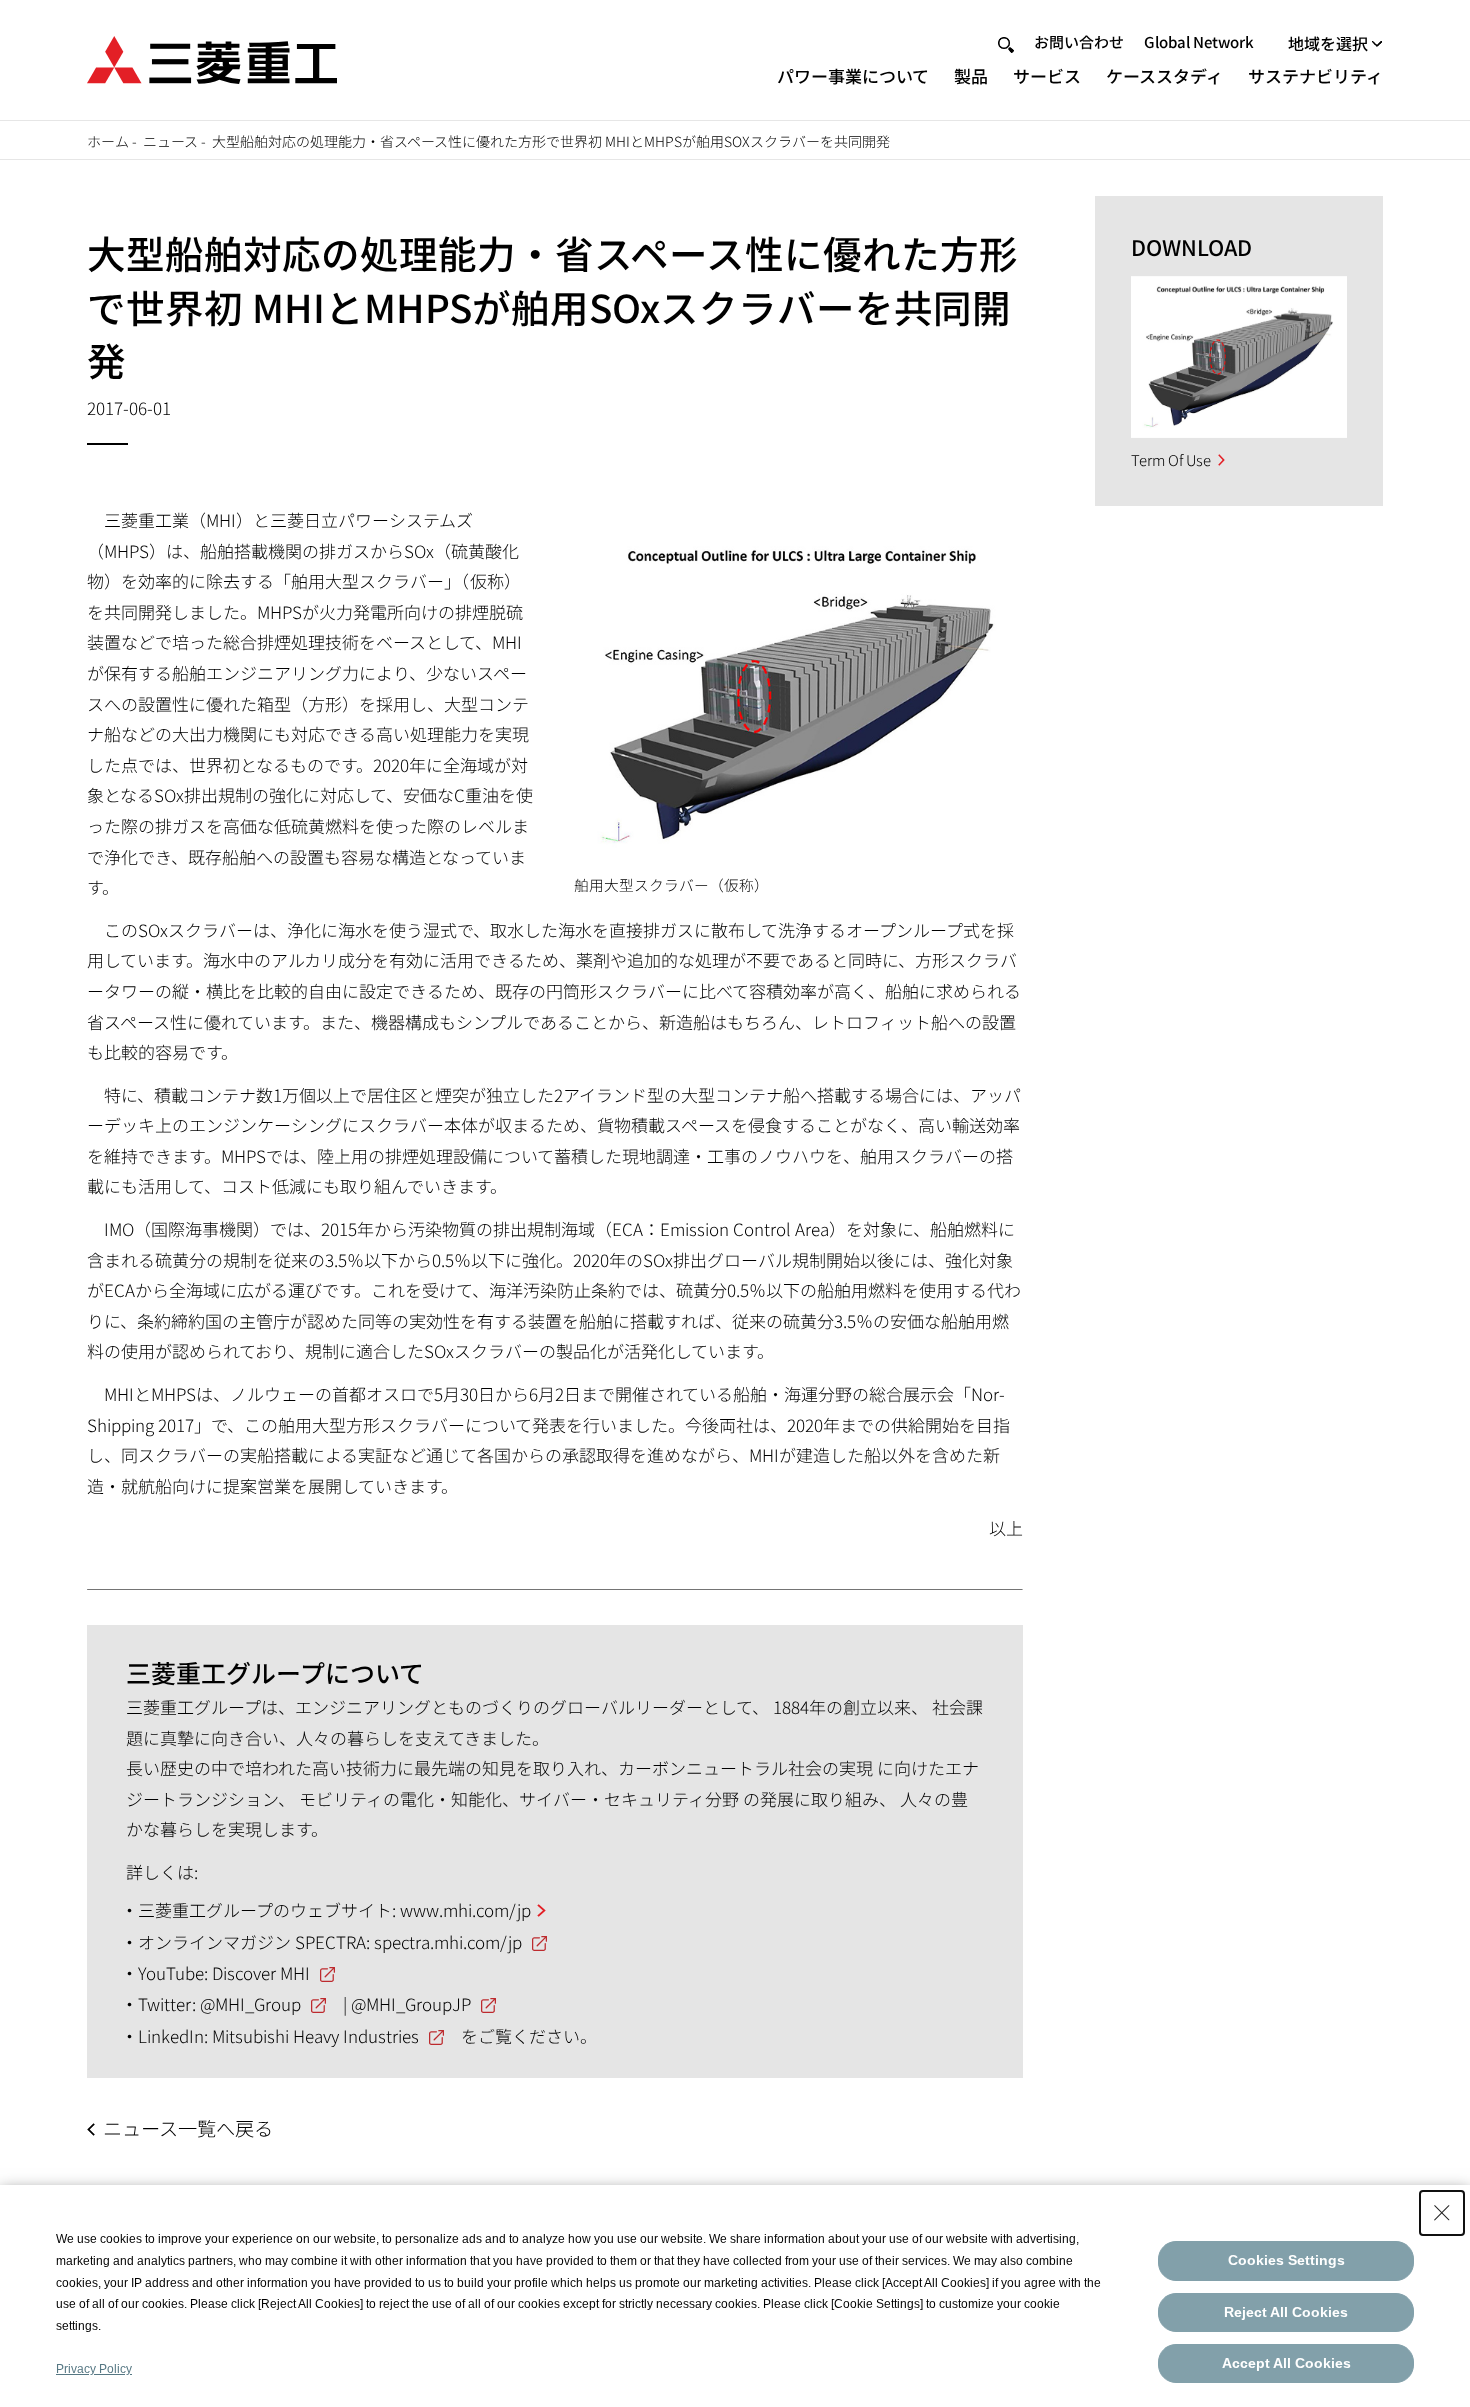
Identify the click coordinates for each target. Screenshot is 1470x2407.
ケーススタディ (1164, 75)
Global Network (1199, 41)
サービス (1047, 75)
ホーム (108, 141)
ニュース (170, 141)
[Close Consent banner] (1442, 2213)
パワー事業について (853, 75)
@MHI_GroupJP (411, 2003)
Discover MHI (261, 1972)
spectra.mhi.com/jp (448, 1941)
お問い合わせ (1079, 41)
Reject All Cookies (1286, 2312)
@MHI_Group (250, 2003)
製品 (971, 75)
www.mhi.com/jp (465, 1909)
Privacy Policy (94, 2369)
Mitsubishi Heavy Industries (315, 2035)
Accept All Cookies (1286, 2363)
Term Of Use (1171, 459)
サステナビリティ (1315, 75)
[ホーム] (212, 57)
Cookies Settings (1286, 2260)
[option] (1239, 357)
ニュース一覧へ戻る (188, 2128)
